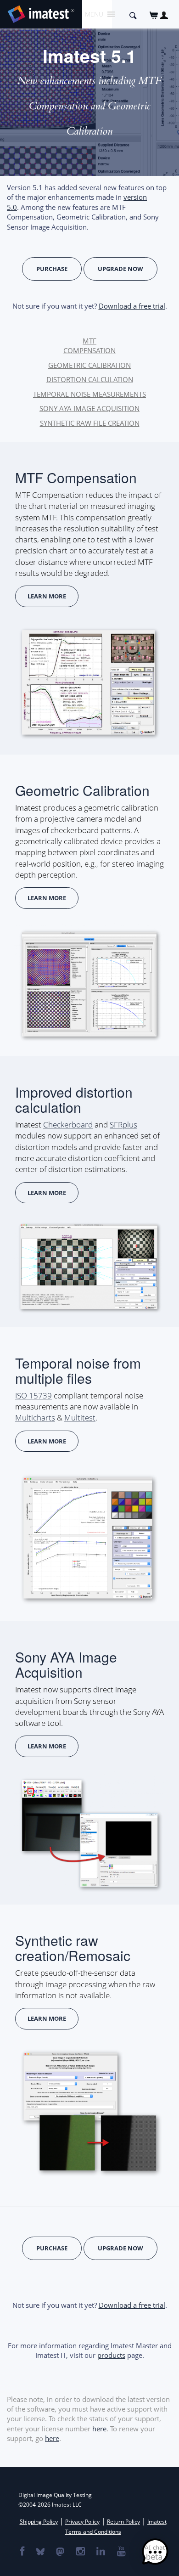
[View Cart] (154, 15)
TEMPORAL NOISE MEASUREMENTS (89, 394)
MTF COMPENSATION (89, 346)
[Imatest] (41, 13)
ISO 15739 (34, 1395)
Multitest (80, 1418)
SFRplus (123, 1125)
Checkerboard (68, 1125)
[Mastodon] (60, 2552)
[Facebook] (22, 2552)
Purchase (52, 269)
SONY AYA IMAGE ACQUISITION (89, 408)
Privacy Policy (82, 2522)
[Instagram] (80, 2552)
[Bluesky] (40, 2552)
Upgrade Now (120, 269)
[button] (155, 2552)
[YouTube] (121, 2552)
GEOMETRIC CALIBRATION (89, 365)
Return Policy (123, 2522)
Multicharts (35, 1418)
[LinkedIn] (100, 2552)
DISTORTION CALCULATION (90, 379)
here (99, 2429)
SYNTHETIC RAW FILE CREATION (90, 423)
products (111, 2355)
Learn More (47, 596)
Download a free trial (132, 306)
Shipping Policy (39, 2522)
